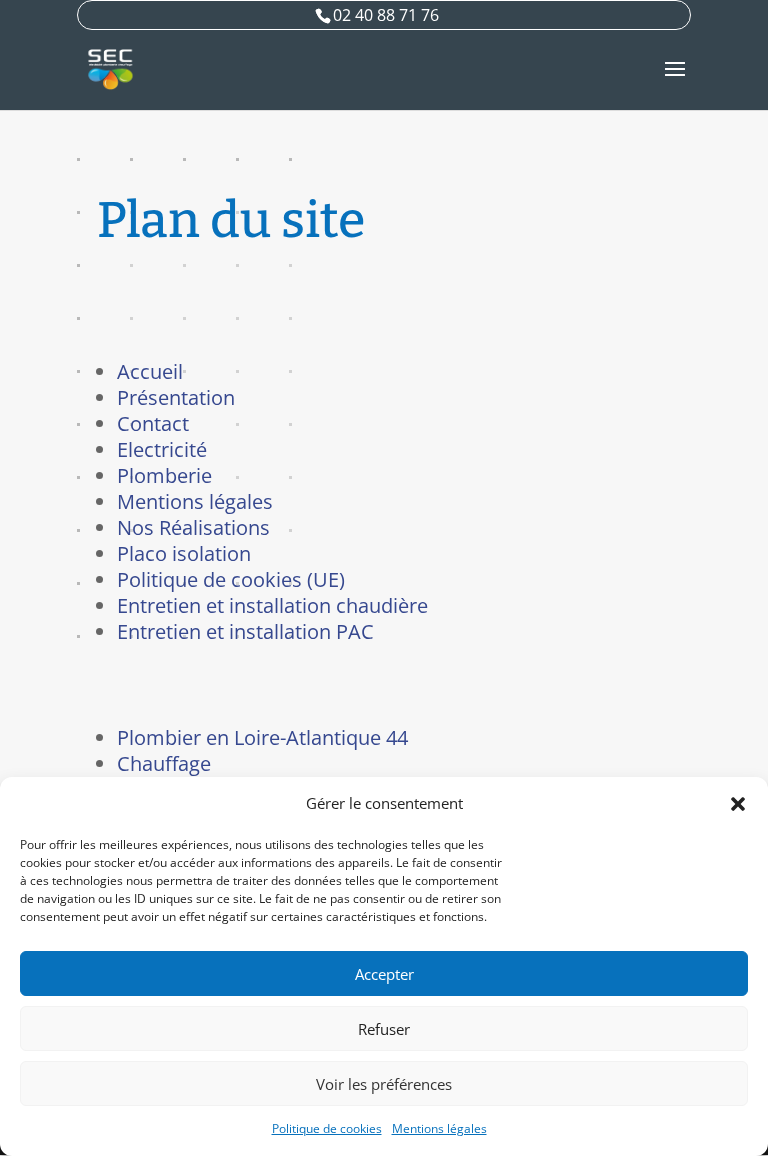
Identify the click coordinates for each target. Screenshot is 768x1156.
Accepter (384, 974)
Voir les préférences (384, 1084)
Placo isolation (184, 553)
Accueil (150, 371)
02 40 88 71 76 (386, 15)
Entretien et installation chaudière (272, 605)
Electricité (162, 449)
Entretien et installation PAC (245, 631)
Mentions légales (439, 1128)
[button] (738, 804)
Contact (153, 423)
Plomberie (164, 475)
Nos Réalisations (193, 527)
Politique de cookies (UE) (231, 579)
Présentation (176, 397)
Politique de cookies (327, 1128)
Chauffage (164, 763)
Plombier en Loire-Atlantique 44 (262, 737)
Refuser (384, 1029)
